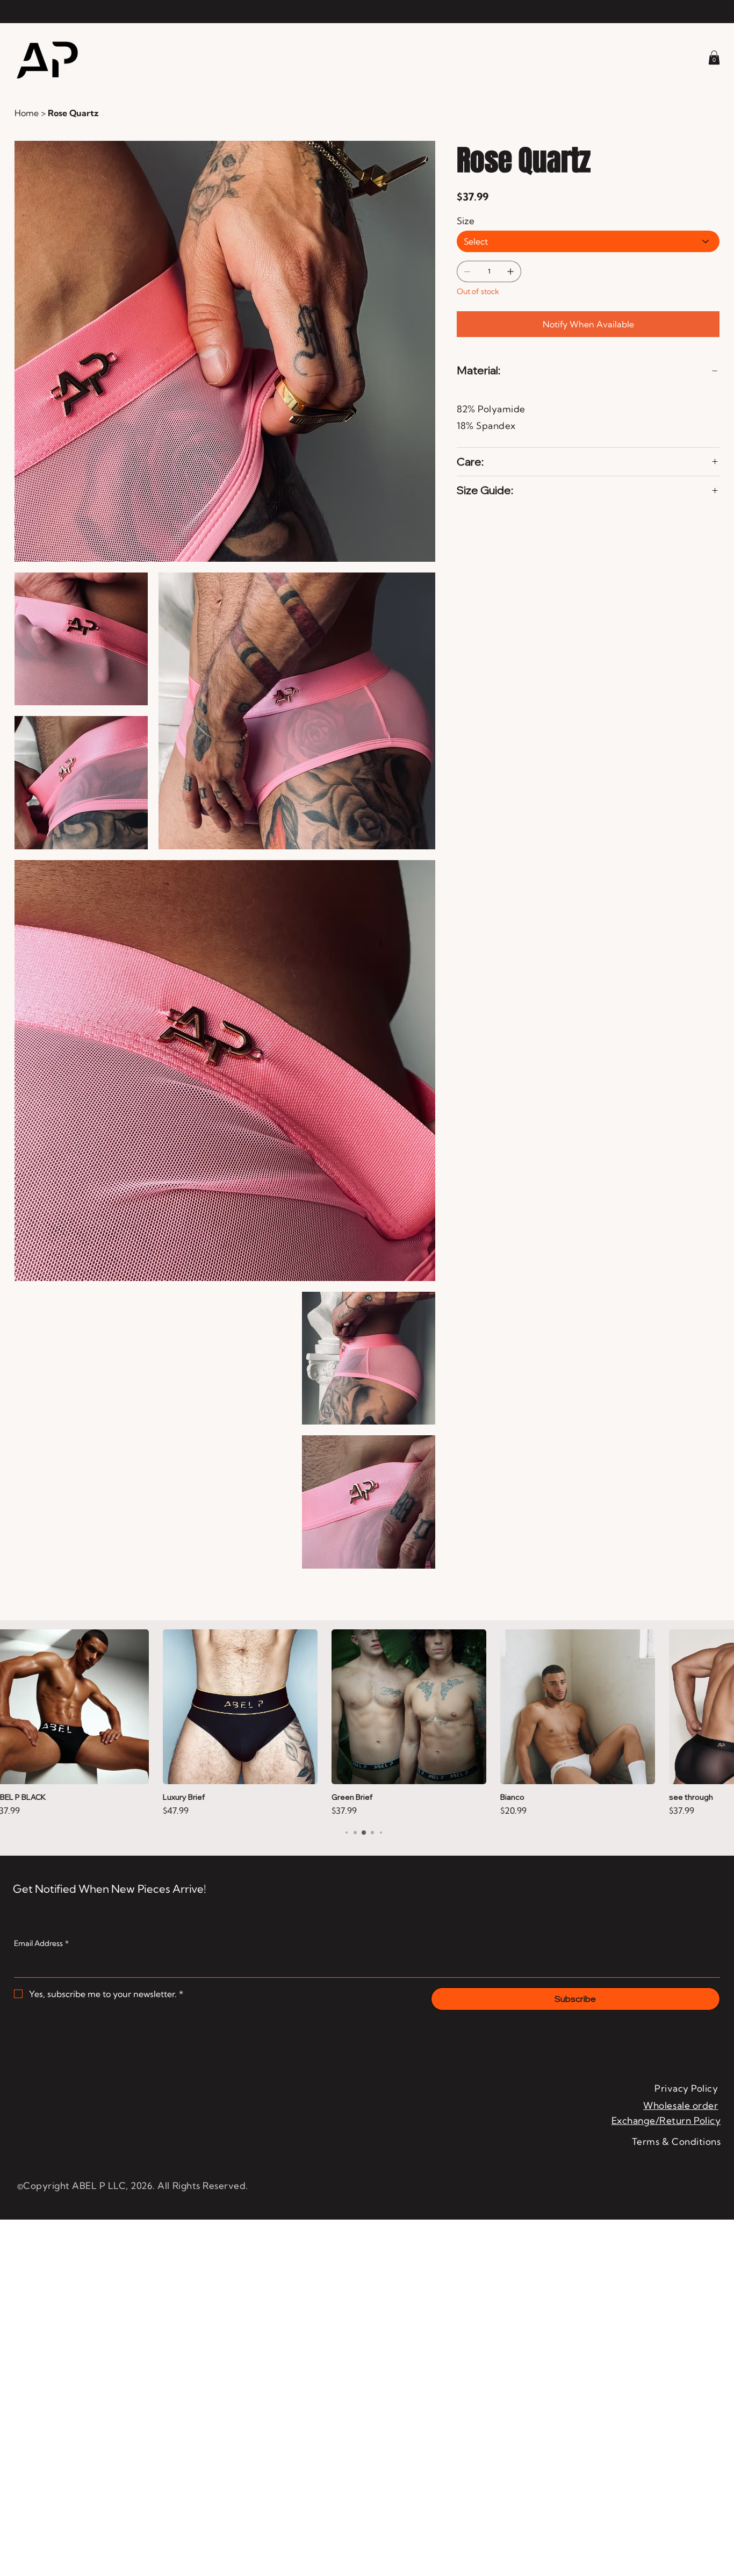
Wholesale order (681, 2105)
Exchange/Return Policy (666, 2120)
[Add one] (510, 271)
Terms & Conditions (676, 2141)
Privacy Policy (686, 2088)
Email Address (41, 1943)
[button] (714, 58)
